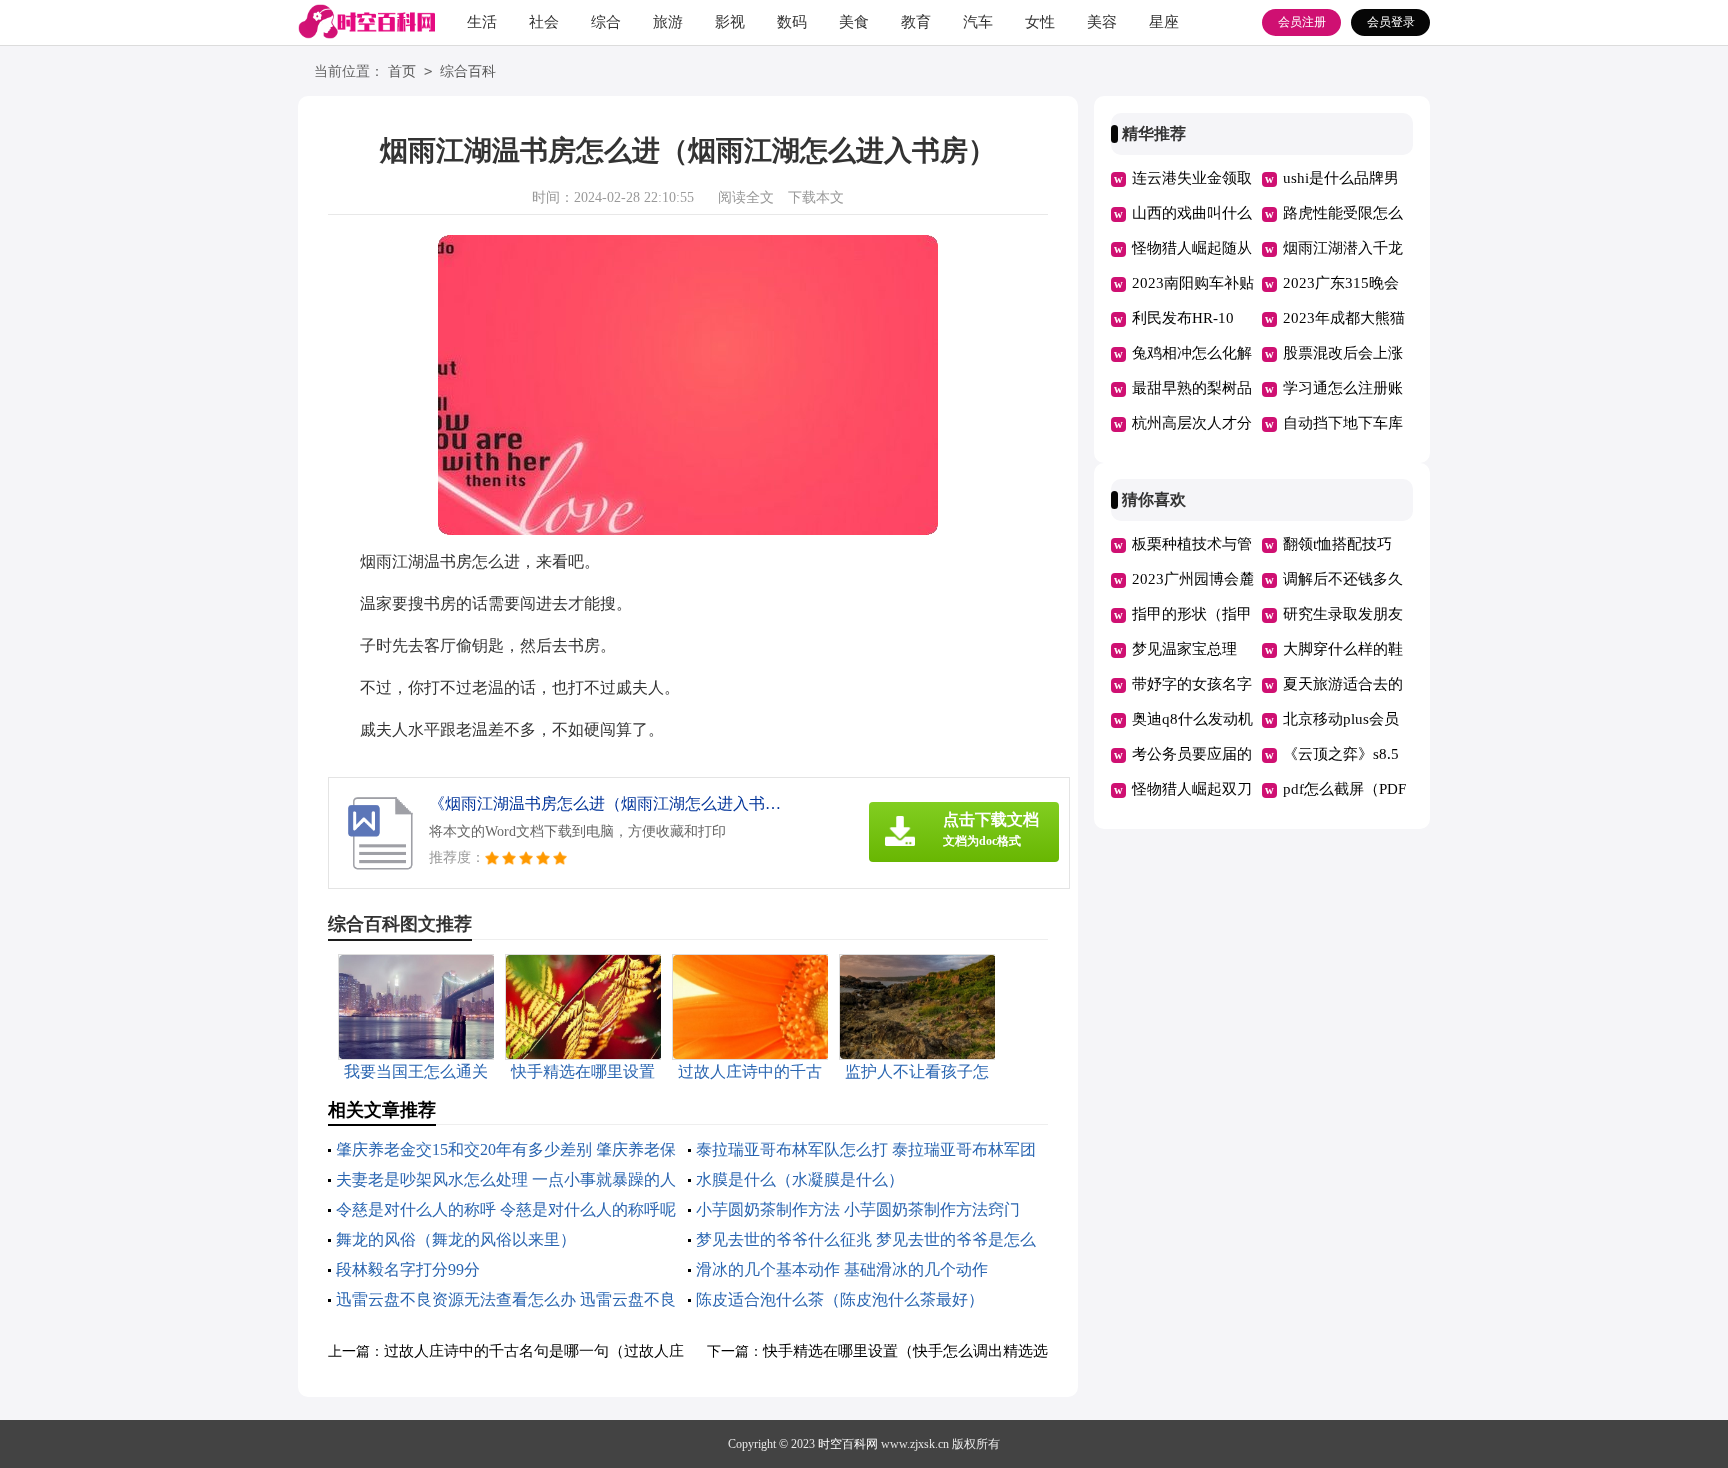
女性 (1040, 22)
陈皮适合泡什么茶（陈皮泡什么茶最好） (840, 1299)
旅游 (668, 22)
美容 (1102, 22)
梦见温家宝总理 (1184, 649)
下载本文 (816, 197)
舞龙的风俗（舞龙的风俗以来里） (456, 1239)
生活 (482, 22)
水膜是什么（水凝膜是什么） (800, 1179)
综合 (606, 22)
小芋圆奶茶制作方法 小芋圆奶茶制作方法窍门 (858, 1209)
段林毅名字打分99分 (408, 1269)
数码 (792, 22)
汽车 (978, 22)
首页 (402, 71)
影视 (730, 22)
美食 (854, 22)
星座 (1164, 22)
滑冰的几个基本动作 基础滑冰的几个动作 (842, 1269)
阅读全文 (746, 197)
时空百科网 (848, 1444)
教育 (916, 22)
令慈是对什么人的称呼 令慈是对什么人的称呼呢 (506, 1209)
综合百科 (468, 71)
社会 (544, 22)
